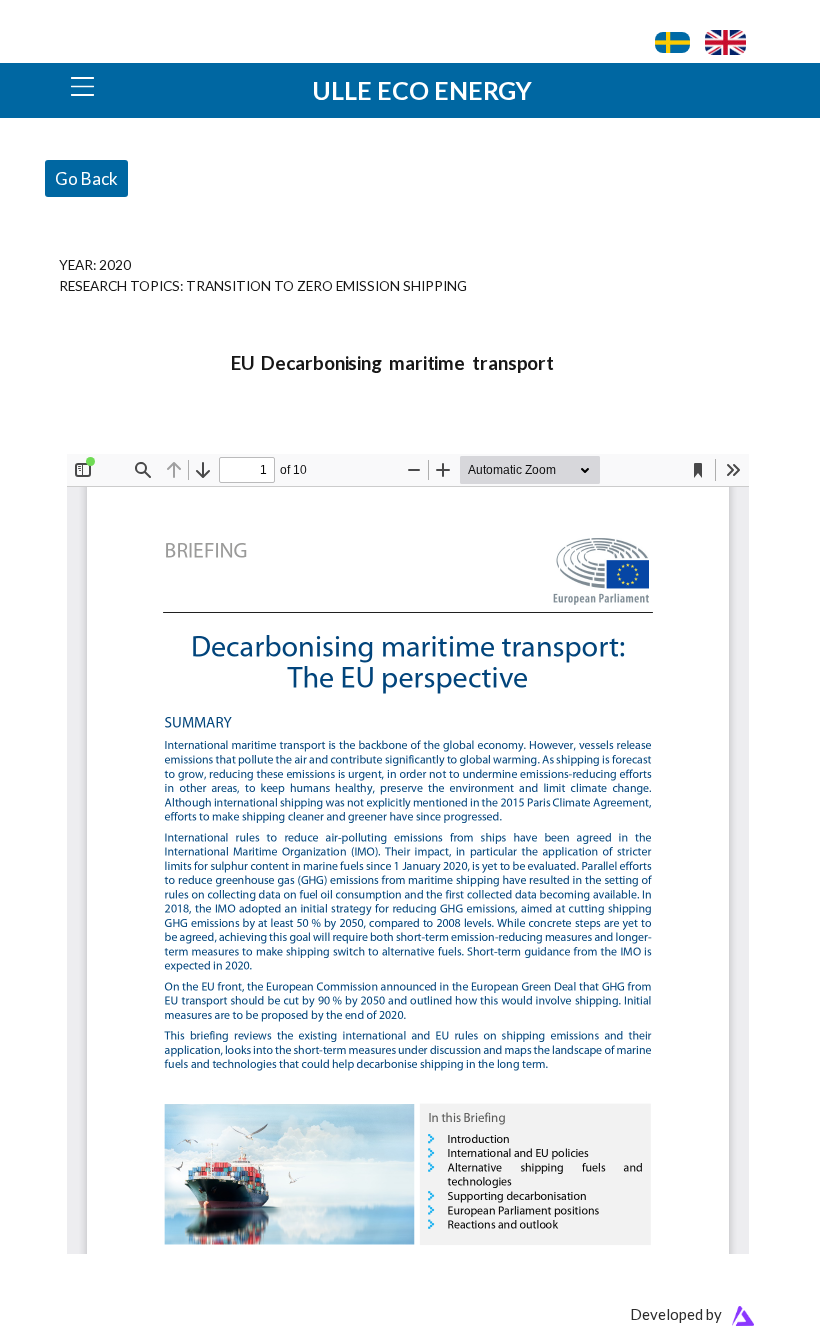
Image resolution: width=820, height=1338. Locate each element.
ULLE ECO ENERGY (422, 90)
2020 (115, 264)
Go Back (86, 178)
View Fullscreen (114, 440)
